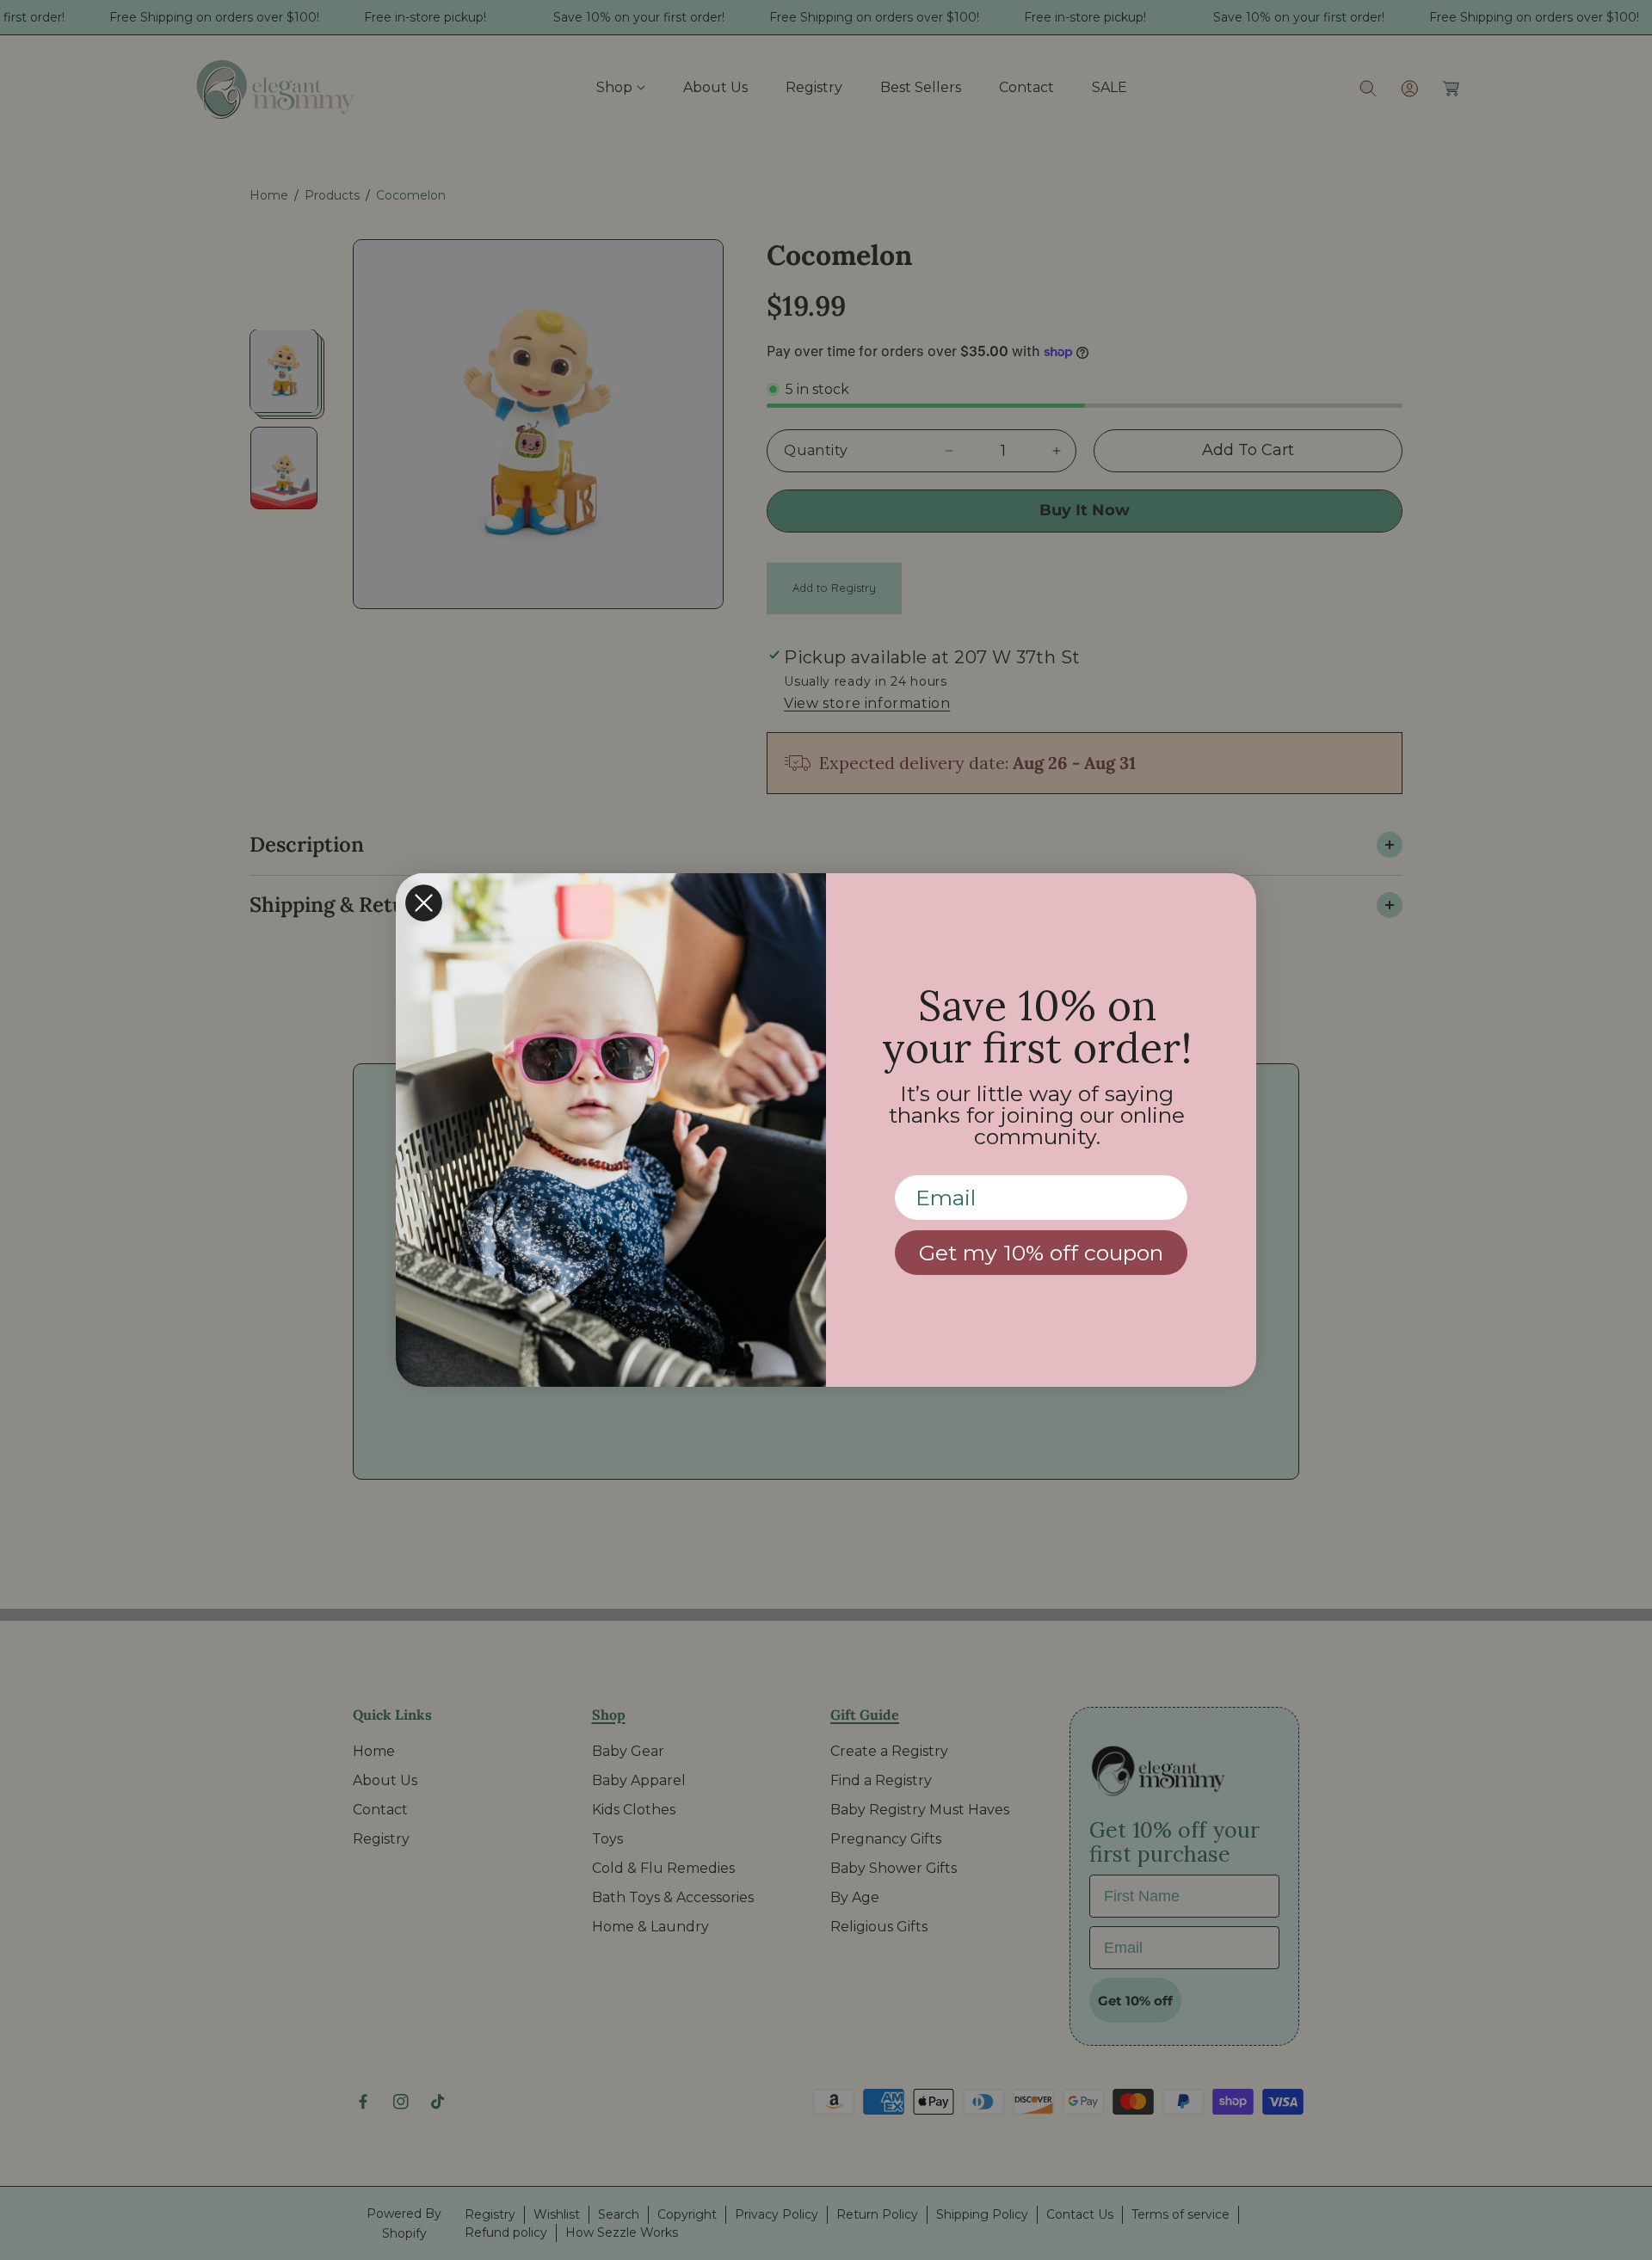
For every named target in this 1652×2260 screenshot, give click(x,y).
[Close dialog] (424, 903)
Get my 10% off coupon (1041, 1253)
